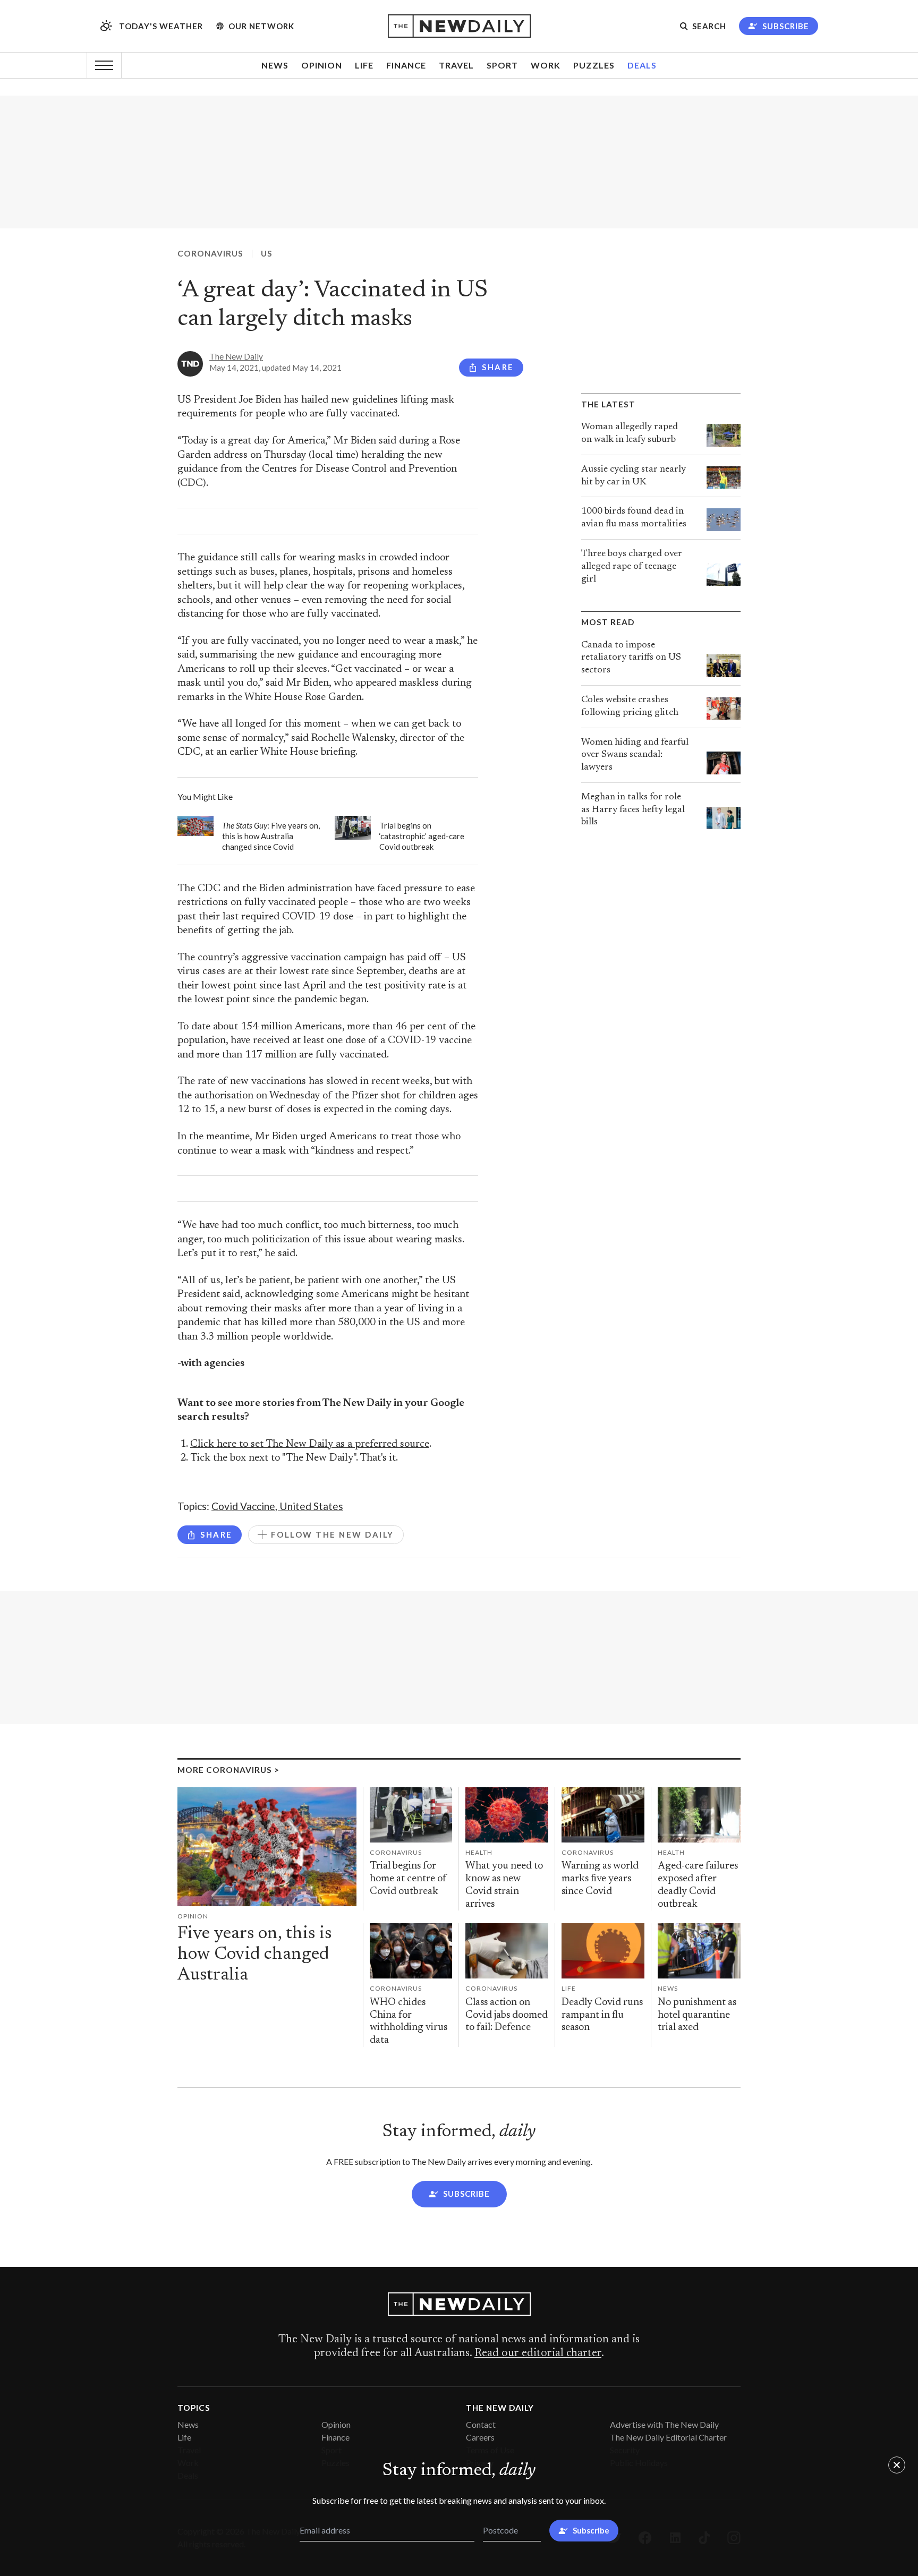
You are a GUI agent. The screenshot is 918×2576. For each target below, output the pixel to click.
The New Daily (236, 356)
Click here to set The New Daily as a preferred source (310, 1444)
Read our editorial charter (538, 2353)
